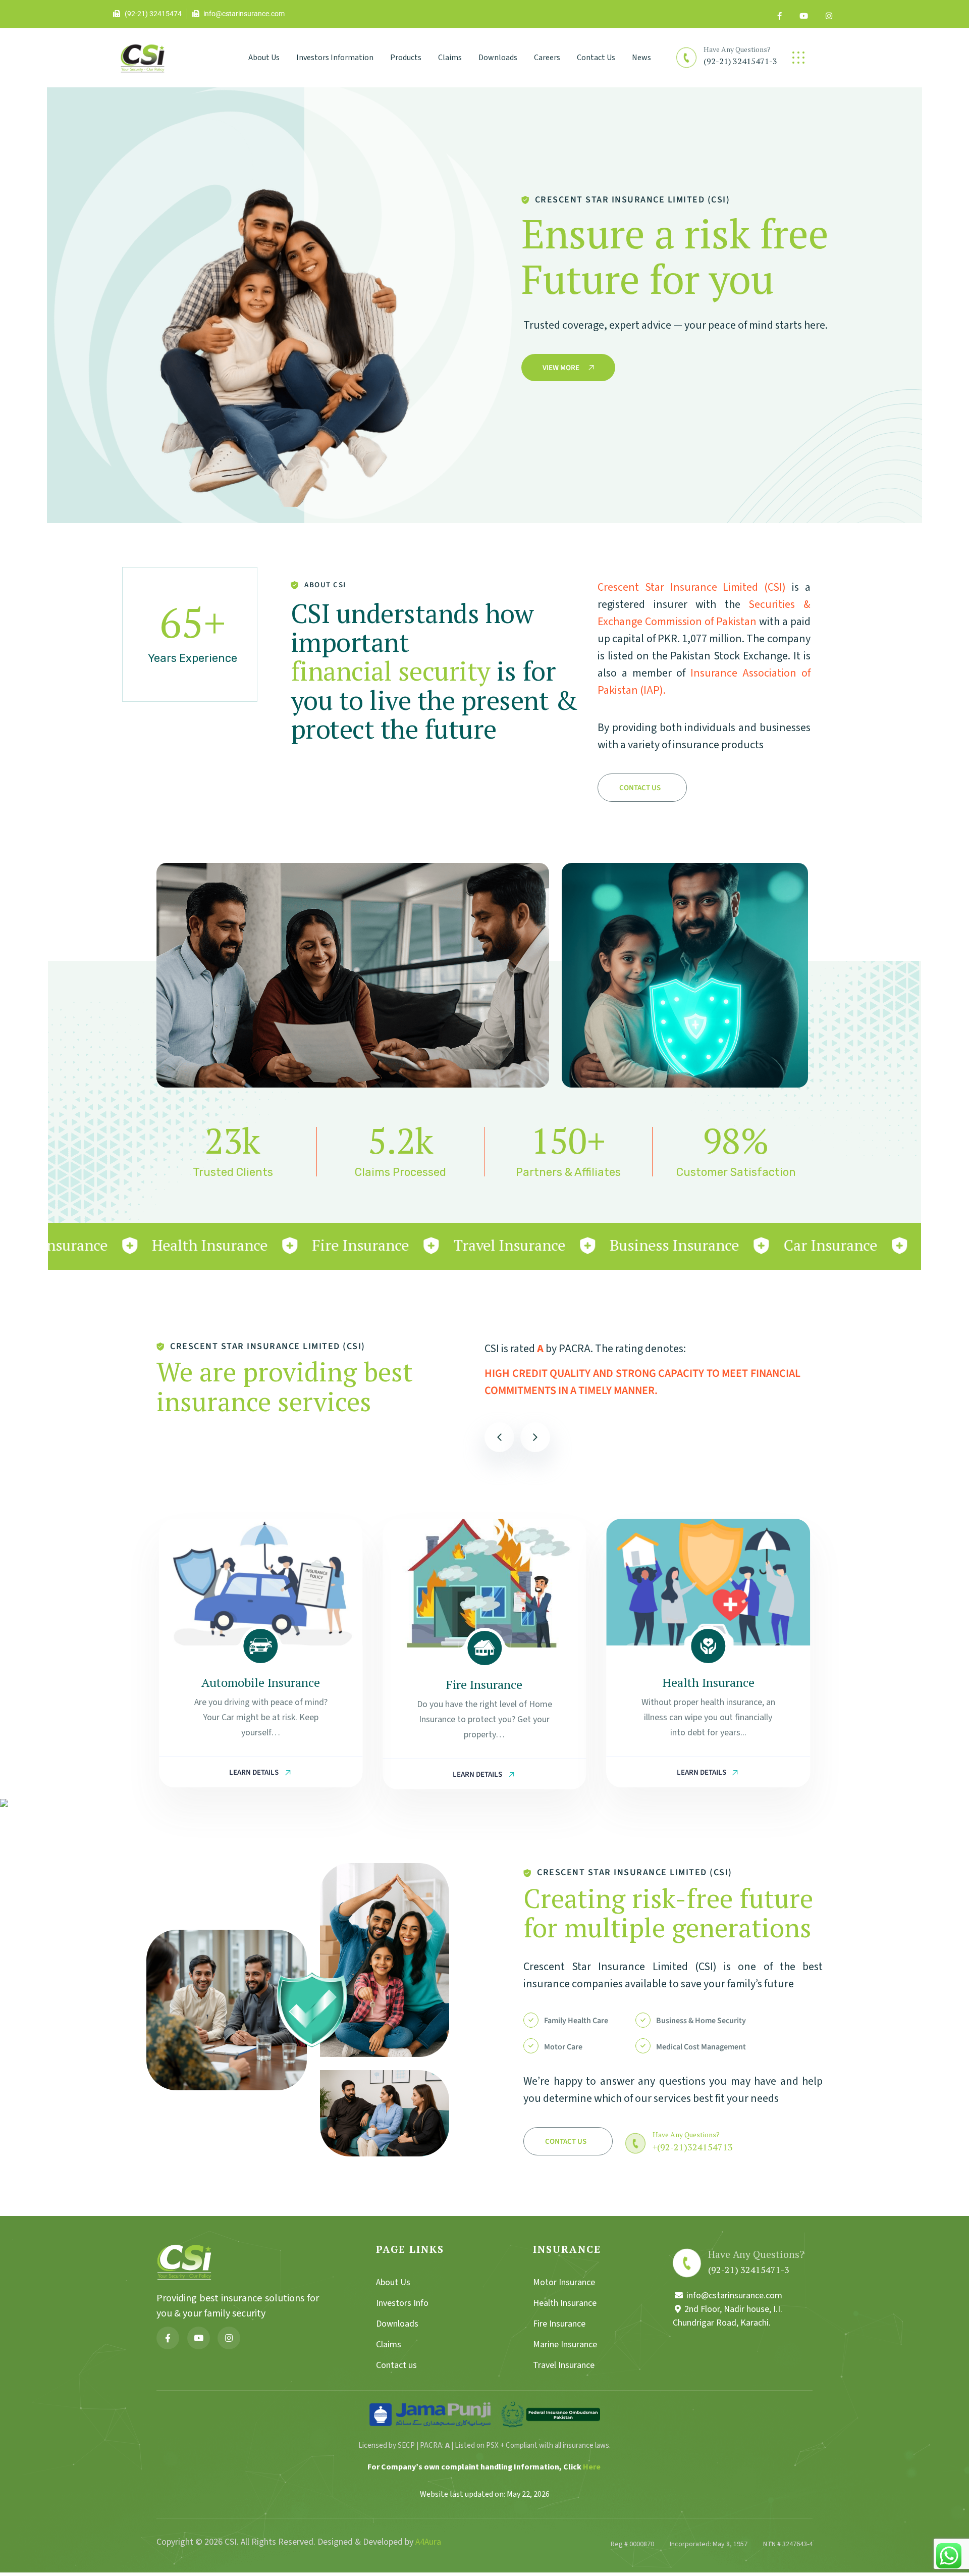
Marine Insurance (708, 1682)
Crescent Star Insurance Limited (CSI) (692, 587)
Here (592, 2467)
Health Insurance (484, 1682)
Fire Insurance (261, 1684)
